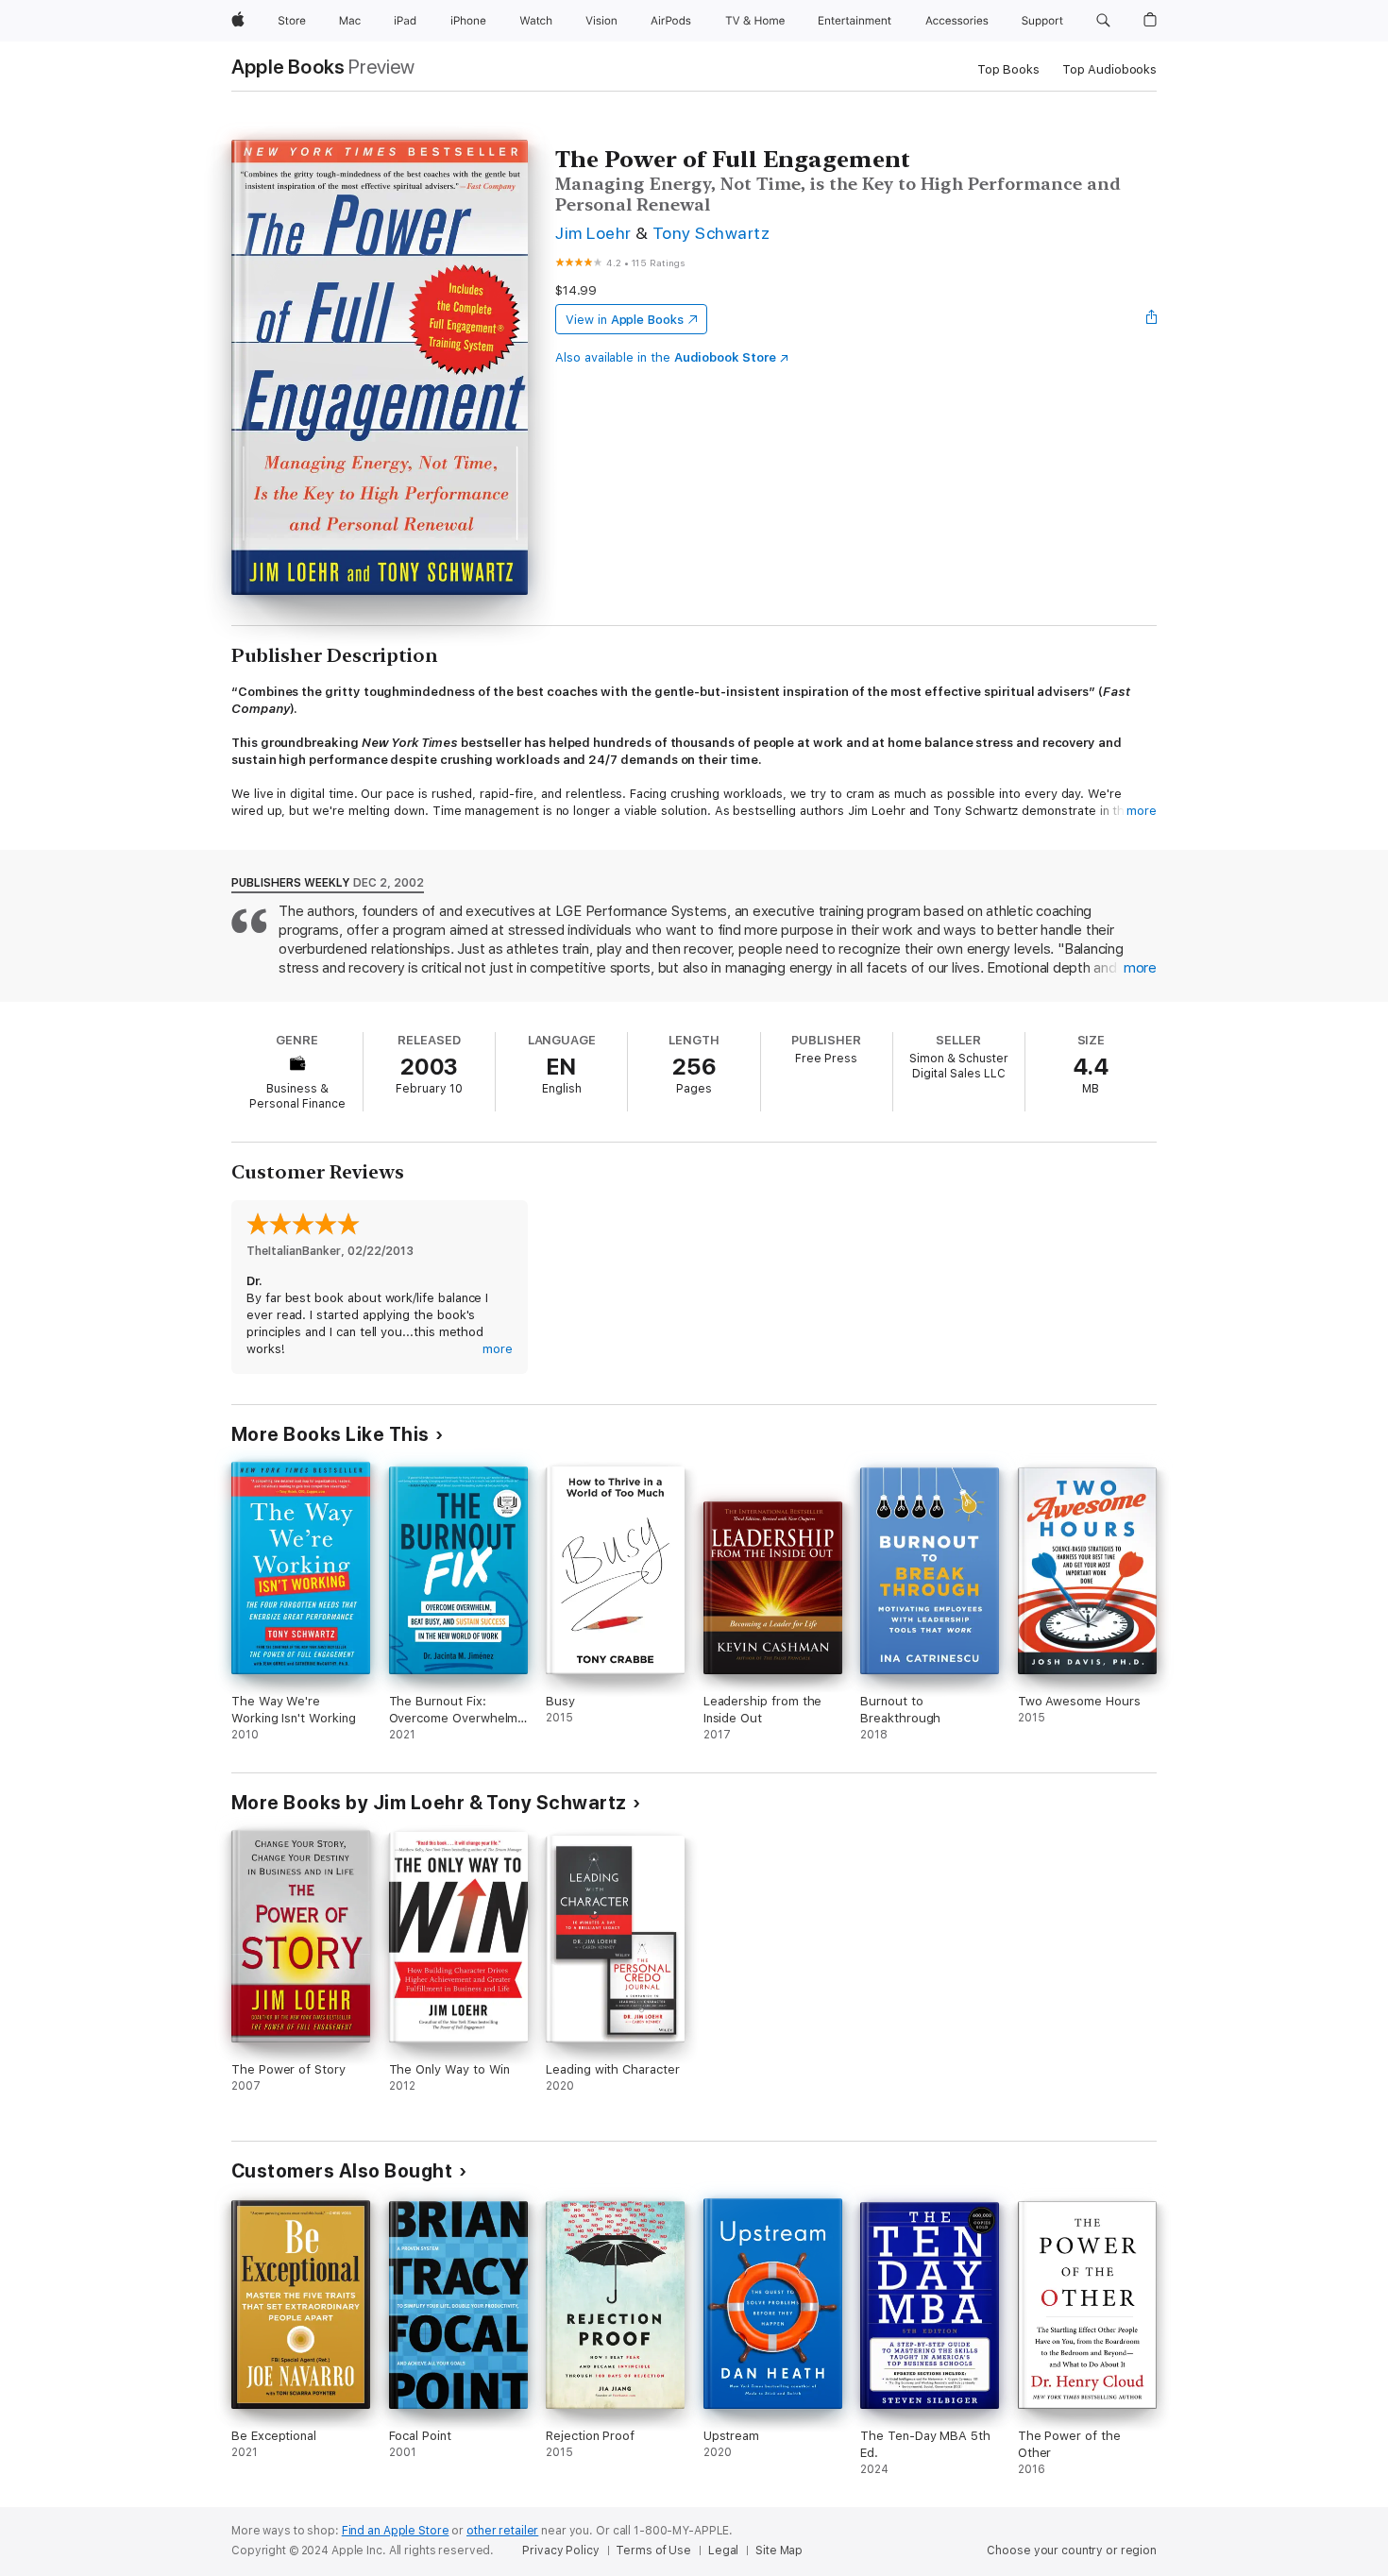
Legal (723, 2551)
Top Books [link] (1008, 69)
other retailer (502, 2531)
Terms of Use (653, 2551)
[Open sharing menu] (1152, 319)
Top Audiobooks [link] (1109, 69)
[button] (1103, 21)
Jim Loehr (593, 233)
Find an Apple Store (396, 2531)
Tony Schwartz (711, 233)
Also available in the (666, 357)
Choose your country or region (1072, 2551)
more (1142, 811)
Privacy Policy (560, 2551)
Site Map (779, 2551)
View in (625, 320)
